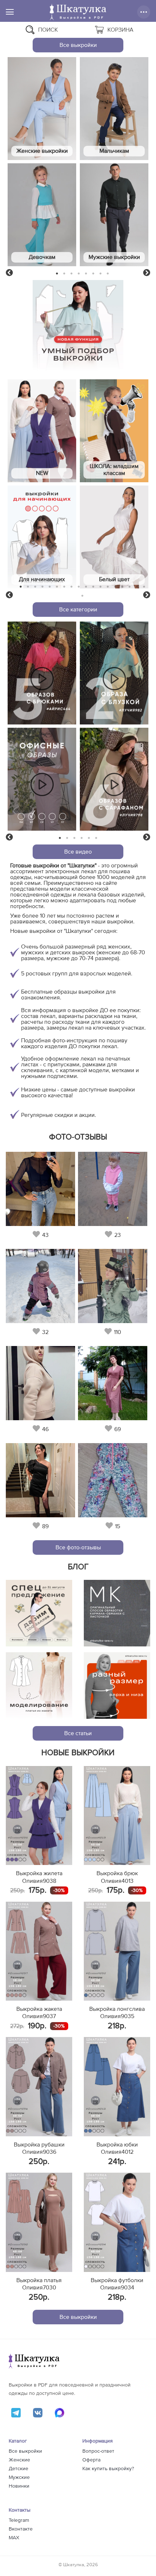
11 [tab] (93, 587)
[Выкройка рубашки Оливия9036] (39, 2086)
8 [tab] (108, 273)
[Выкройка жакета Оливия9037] (39, 1951)
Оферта (91, 2460)
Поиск (48, 30)
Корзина (120, 30)
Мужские (19, 2477)
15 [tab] (122, 587)
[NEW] (42, 431)
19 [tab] (82, 596)
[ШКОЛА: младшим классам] (114, 431)
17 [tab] (137, 587)
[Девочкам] (42, 215)
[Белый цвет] (114, 537)
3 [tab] (72, 273)
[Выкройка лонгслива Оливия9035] (117, 1951)
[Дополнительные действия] (144, 12)
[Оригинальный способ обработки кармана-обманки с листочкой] (117, 1613)
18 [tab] (144, 587)
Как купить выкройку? (108, 2469)
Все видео (78, 852)
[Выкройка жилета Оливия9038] (39, 1816)
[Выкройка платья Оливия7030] (39, 2222)
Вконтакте (21, 2529)
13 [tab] (108, 587)
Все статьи (78, 1733)
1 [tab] (57, 273)
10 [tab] (86, 587)
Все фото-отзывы (78, 1547)
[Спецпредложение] (39, 1613)
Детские (19, 2469)
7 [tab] (100, 273)
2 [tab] (64, 273)
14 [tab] (115, 587)
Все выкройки (78, 45)
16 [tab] (130, 587)
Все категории (78, 610)
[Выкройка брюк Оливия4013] (117, 1816)
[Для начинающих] (42, 537)
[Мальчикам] (114, 109)
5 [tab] (86, 273)
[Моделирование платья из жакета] (39, 1686)
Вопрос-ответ (98, 2451)
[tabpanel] (42, 163)
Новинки (19, 2486)
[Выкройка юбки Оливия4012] (117, 2086)
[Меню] (10, 12)
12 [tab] (100, 587)
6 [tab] (93, 273)
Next (147, 273)
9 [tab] (79, 587)
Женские (19, 2460)
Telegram (19, 2520)
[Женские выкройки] (42, 109)
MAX (14, 2538)
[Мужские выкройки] (114, 215)
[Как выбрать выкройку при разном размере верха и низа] (117, 1686)
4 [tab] (79, 273)
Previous (9, 273)
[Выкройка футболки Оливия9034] (117, 2222)
